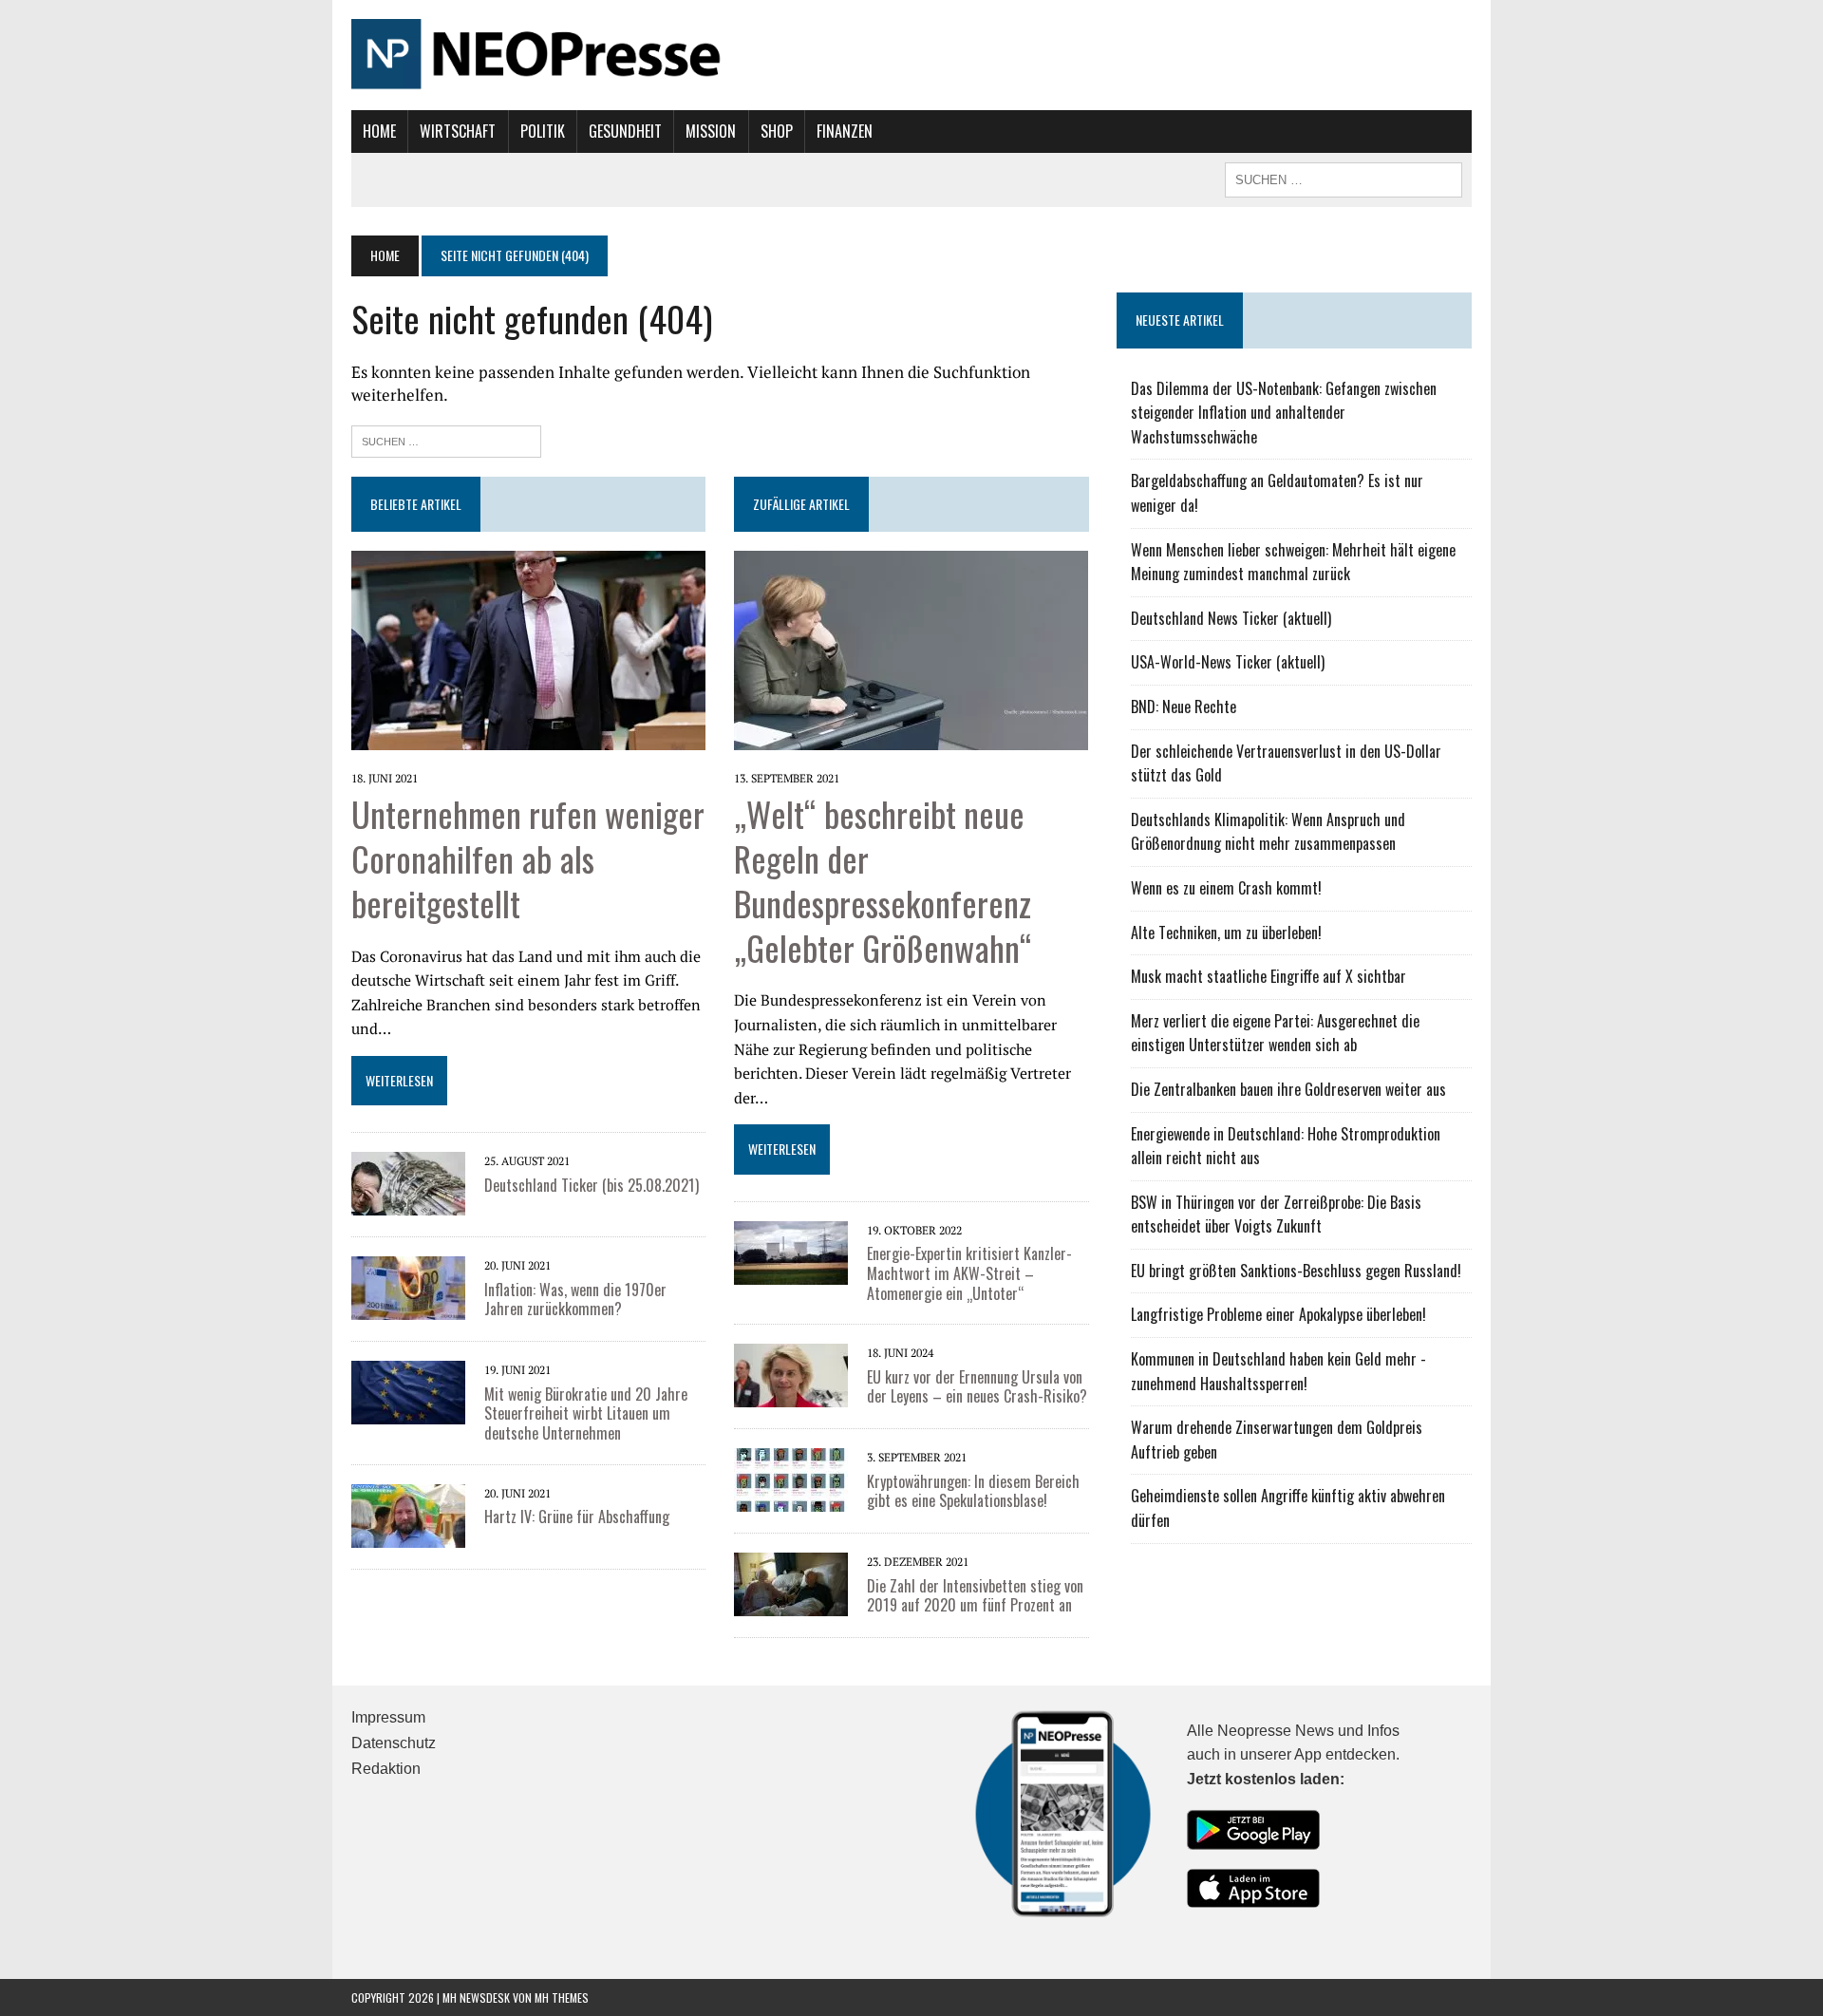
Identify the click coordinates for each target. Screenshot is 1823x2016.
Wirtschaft (458, 131)
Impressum (388, 1717)
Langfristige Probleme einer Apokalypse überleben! (1278, 1314)
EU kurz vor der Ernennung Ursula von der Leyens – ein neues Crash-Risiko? (977, 1387)
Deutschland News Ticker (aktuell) (1231, 618)
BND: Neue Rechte (1184, 707)
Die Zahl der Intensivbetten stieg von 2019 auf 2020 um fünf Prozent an (975, 1596)
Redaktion (386, 1769)
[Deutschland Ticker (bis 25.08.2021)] (408, 1203)
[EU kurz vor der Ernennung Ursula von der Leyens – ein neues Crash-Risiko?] (791, 1395)
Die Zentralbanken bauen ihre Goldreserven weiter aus (1288, 1089)
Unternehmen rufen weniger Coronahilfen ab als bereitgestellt (528, 858)
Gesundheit (625, 131)
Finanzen (845, 131)
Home (379, 131)
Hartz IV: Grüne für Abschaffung (577, 1517)
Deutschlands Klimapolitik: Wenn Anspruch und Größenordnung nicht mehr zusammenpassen (1268, 832)
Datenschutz (394, 1743)
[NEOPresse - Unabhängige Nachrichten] (911, 55)
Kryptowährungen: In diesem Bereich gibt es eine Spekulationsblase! (973, 1491)
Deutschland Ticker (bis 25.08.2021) (592, 1185)
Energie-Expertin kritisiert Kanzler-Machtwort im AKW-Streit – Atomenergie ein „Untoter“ (969, 1273)
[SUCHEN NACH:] (1344, 178)
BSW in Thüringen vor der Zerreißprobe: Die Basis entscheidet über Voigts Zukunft (1276, 1215)
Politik (543, 131)
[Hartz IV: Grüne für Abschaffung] (408, 1535)
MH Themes (562, 1997)
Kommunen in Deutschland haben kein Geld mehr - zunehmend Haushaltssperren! (1278, 1371)
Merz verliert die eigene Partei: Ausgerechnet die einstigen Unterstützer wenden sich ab (1275, 1033)
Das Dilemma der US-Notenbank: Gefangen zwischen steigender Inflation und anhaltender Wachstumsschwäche (1284, 413)
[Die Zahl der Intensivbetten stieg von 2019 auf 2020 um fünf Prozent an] (791, 1604)
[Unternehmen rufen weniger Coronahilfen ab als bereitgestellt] (528, 737)
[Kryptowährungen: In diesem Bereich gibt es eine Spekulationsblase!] (791, 1499)
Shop (777, 131)
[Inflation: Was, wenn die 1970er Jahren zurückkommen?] (408, 1308)
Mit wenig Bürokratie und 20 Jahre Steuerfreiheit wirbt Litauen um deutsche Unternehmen (586, 1414)
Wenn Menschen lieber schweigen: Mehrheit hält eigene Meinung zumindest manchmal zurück (1293, 562)
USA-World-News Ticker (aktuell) (1228, 662)
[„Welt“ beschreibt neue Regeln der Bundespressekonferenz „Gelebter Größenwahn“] (911, 737)
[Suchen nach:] (446, 439)
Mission (711, 131)
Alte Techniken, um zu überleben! (1226, 933)
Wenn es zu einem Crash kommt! (1226, 888)
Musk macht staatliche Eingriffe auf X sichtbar (1269, 976)
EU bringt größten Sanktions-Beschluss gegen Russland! (1296, 1271)
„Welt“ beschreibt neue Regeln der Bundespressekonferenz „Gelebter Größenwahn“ (883, 880)
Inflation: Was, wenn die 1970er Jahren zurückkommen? (575, 1300)
